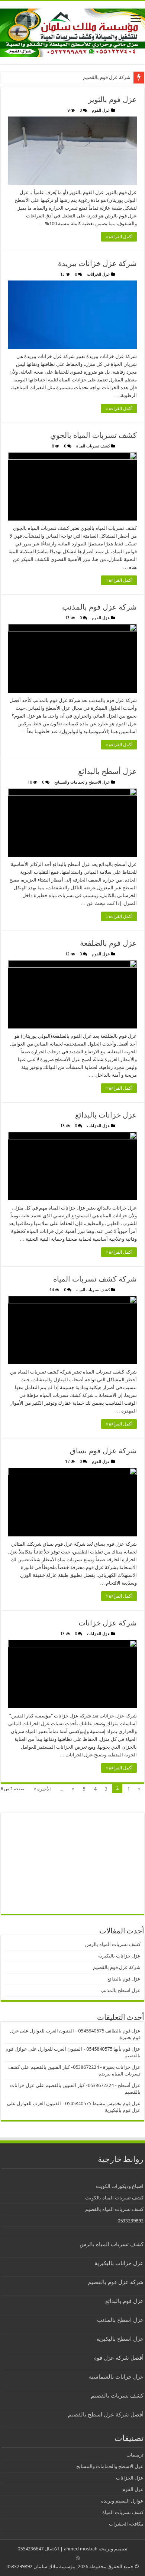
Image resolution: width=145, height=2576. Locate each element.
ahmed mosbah (81, 2549)
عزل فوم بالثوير (112, 99)
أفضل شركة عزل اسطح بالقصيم (106, 2415)
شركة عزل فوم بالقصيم (107, 77)
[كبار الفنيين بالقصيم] (72, 31)
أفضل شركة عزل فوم (118, 2358)
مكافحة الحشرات (126, 2524)
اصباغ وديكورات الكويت (120, 2186)
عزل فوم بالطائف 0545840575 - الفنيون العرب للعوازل (85, 2031)
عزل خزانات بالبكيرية (119, 1956)
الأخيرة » (42, 1789)
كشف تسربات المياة (93, 446)
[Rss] (78, 2558)
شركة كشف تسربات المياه (95, 1279)
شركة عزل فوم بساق (103, 1451)
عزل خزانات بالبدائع (106, 1115)
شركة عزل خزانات (108, 1623)
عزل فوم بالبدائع (124, 1979)
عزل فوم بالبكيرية (123, 2110)
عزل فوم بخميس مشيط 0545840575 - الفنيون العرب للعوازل (79, 2104)
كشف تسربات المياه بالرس (113, 1944)
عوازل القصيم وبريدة (122, 2501)
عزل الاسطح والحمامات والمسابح (82, 782)
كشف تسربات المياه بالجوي (94, 435)
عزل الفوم (101, 110)
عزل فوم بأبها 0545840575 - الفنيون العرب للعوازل (89, 2049)
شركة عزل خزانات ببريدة (97, 263)
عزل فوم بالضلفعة (108, 943)
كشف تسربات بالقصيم (117, 2396)
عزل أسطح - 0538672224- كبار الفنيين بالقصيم (93, 2085)
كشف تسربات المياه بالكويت (114, 2198)
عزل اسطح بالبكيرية (120, 2339)
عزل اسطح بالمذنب (120, 1990)
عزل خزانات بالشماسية (116, 2377)
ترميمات (135, 2455)
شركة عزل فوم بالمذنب (99, 607)
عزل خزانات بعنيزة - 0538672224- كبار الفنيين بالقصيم (86, 2067)
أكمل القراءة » (119, 237)
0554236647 (30, 2549)
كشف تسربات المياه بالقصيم (114, 2209)
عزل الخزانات (99, 274)
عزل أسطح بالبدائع (107, 771)
